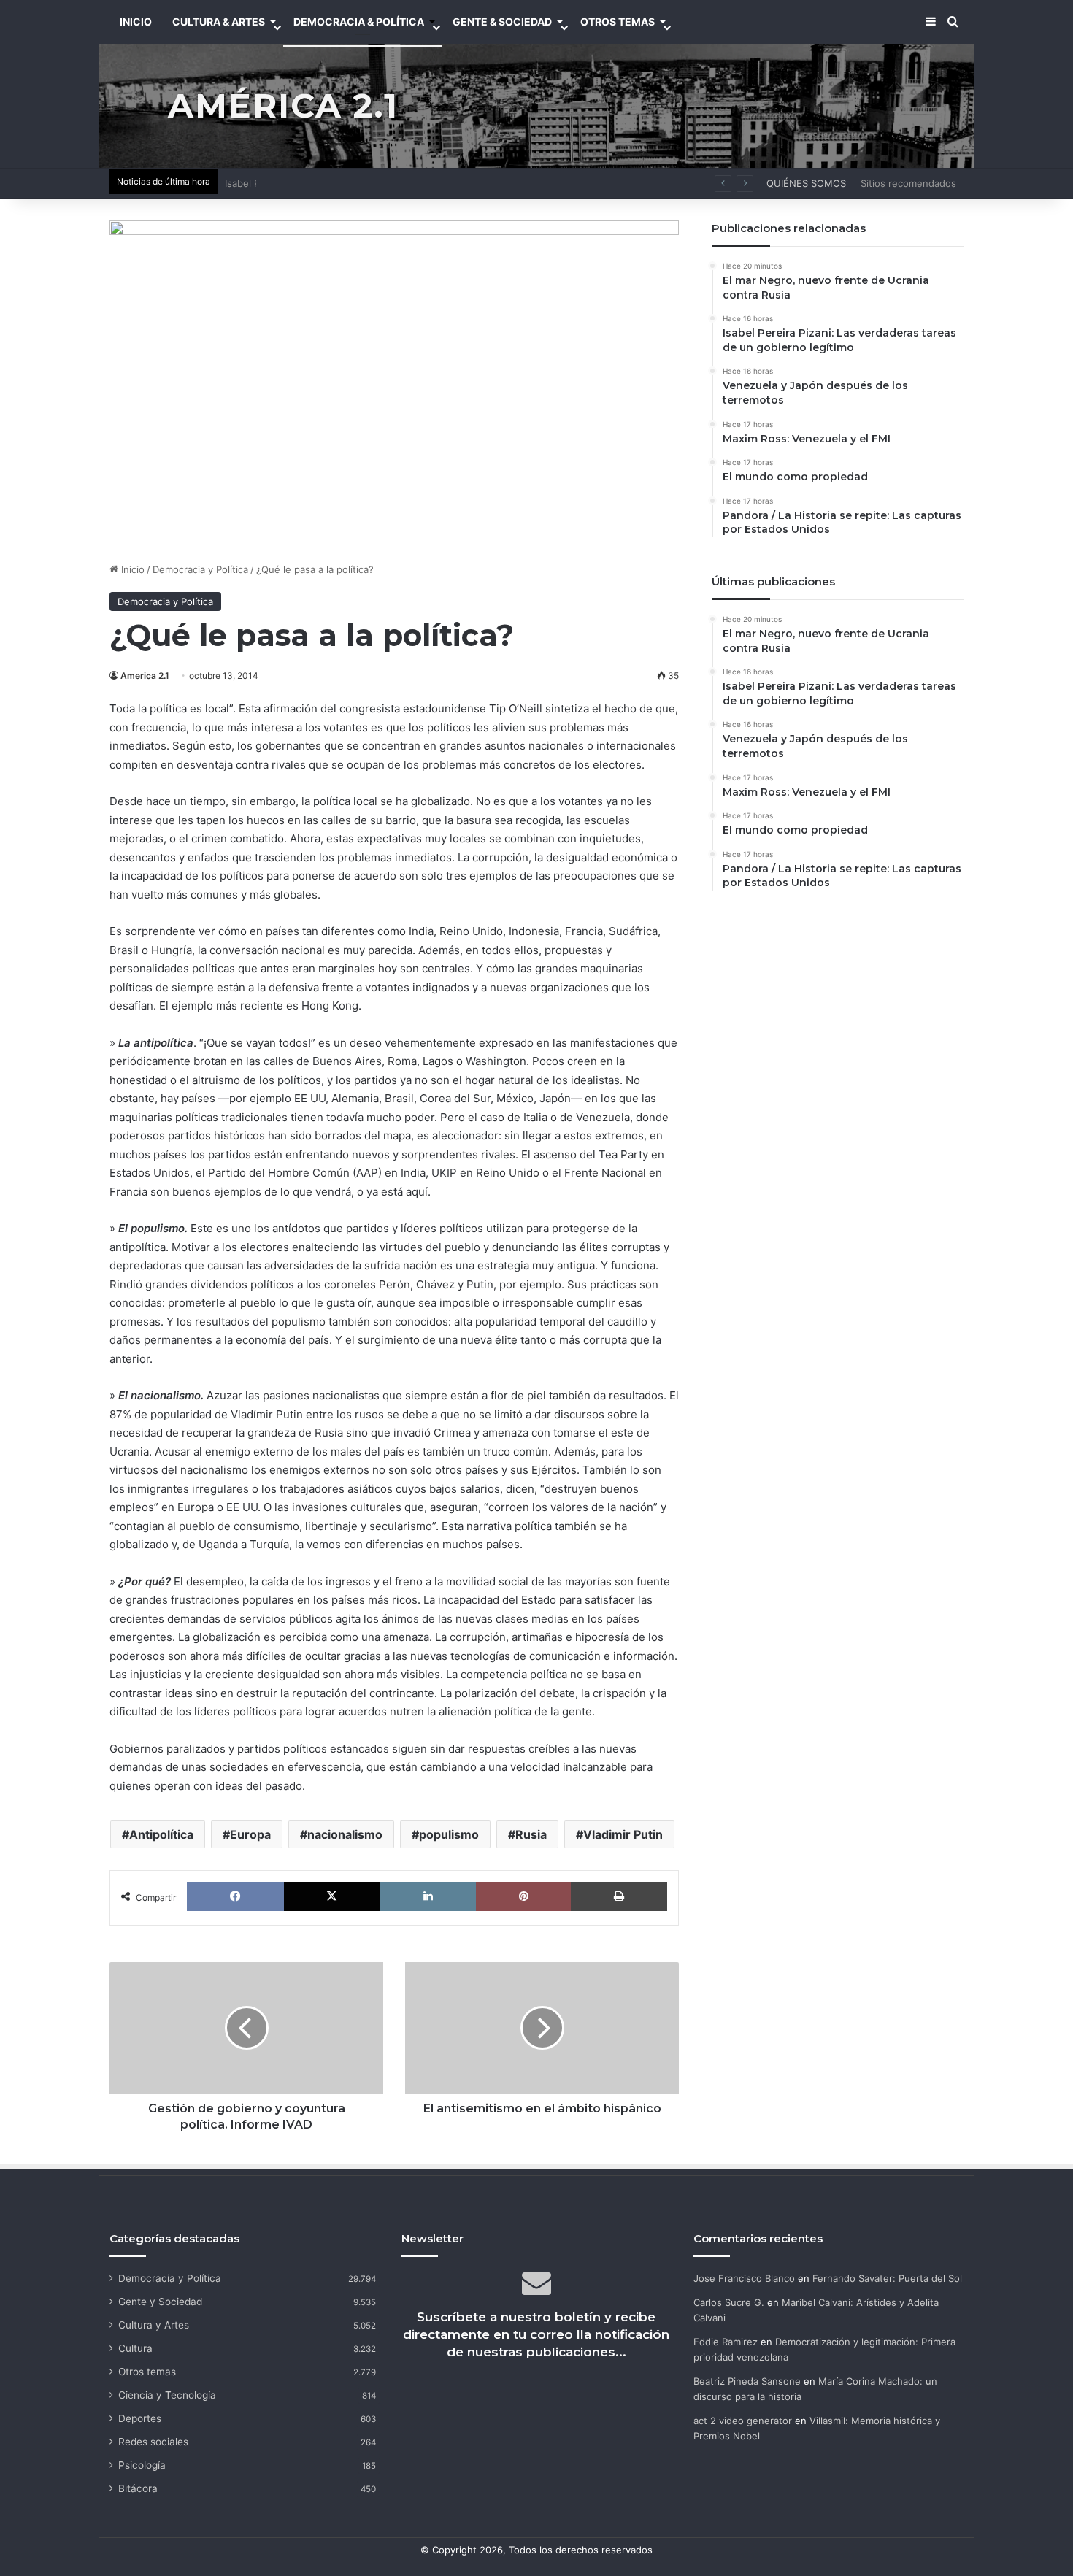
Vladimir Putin (623, 1834)
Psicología (142, 2465)
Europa (250, 1834)
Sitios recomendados (908, 183)
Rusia (531, 1834)
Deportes (140, 2418)
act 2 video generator (743, 2421)
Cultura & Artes (219, 22)
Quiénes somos (806, 183)
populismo (449, 1834)
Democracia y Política (200, 569)
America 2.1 (145, 676)
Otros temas (147, 2372)
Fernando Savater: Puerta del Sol (887, 2278)
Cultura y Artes (154, 2325)
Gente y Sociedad (160, 2302)
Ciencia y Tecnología (167, 2395)
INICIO (136, 22)
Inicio (131, 569)
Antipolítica (161, 1834)
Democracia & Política (359, 22)
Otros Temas (618, 22)
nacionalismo (345, 1834)
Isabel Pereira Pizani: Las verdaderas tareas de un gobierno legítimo (379, 183)
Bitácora (138, 2488)
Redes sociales (153, 2442)
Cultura (135, 2348)
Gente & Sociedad (502, 22)
